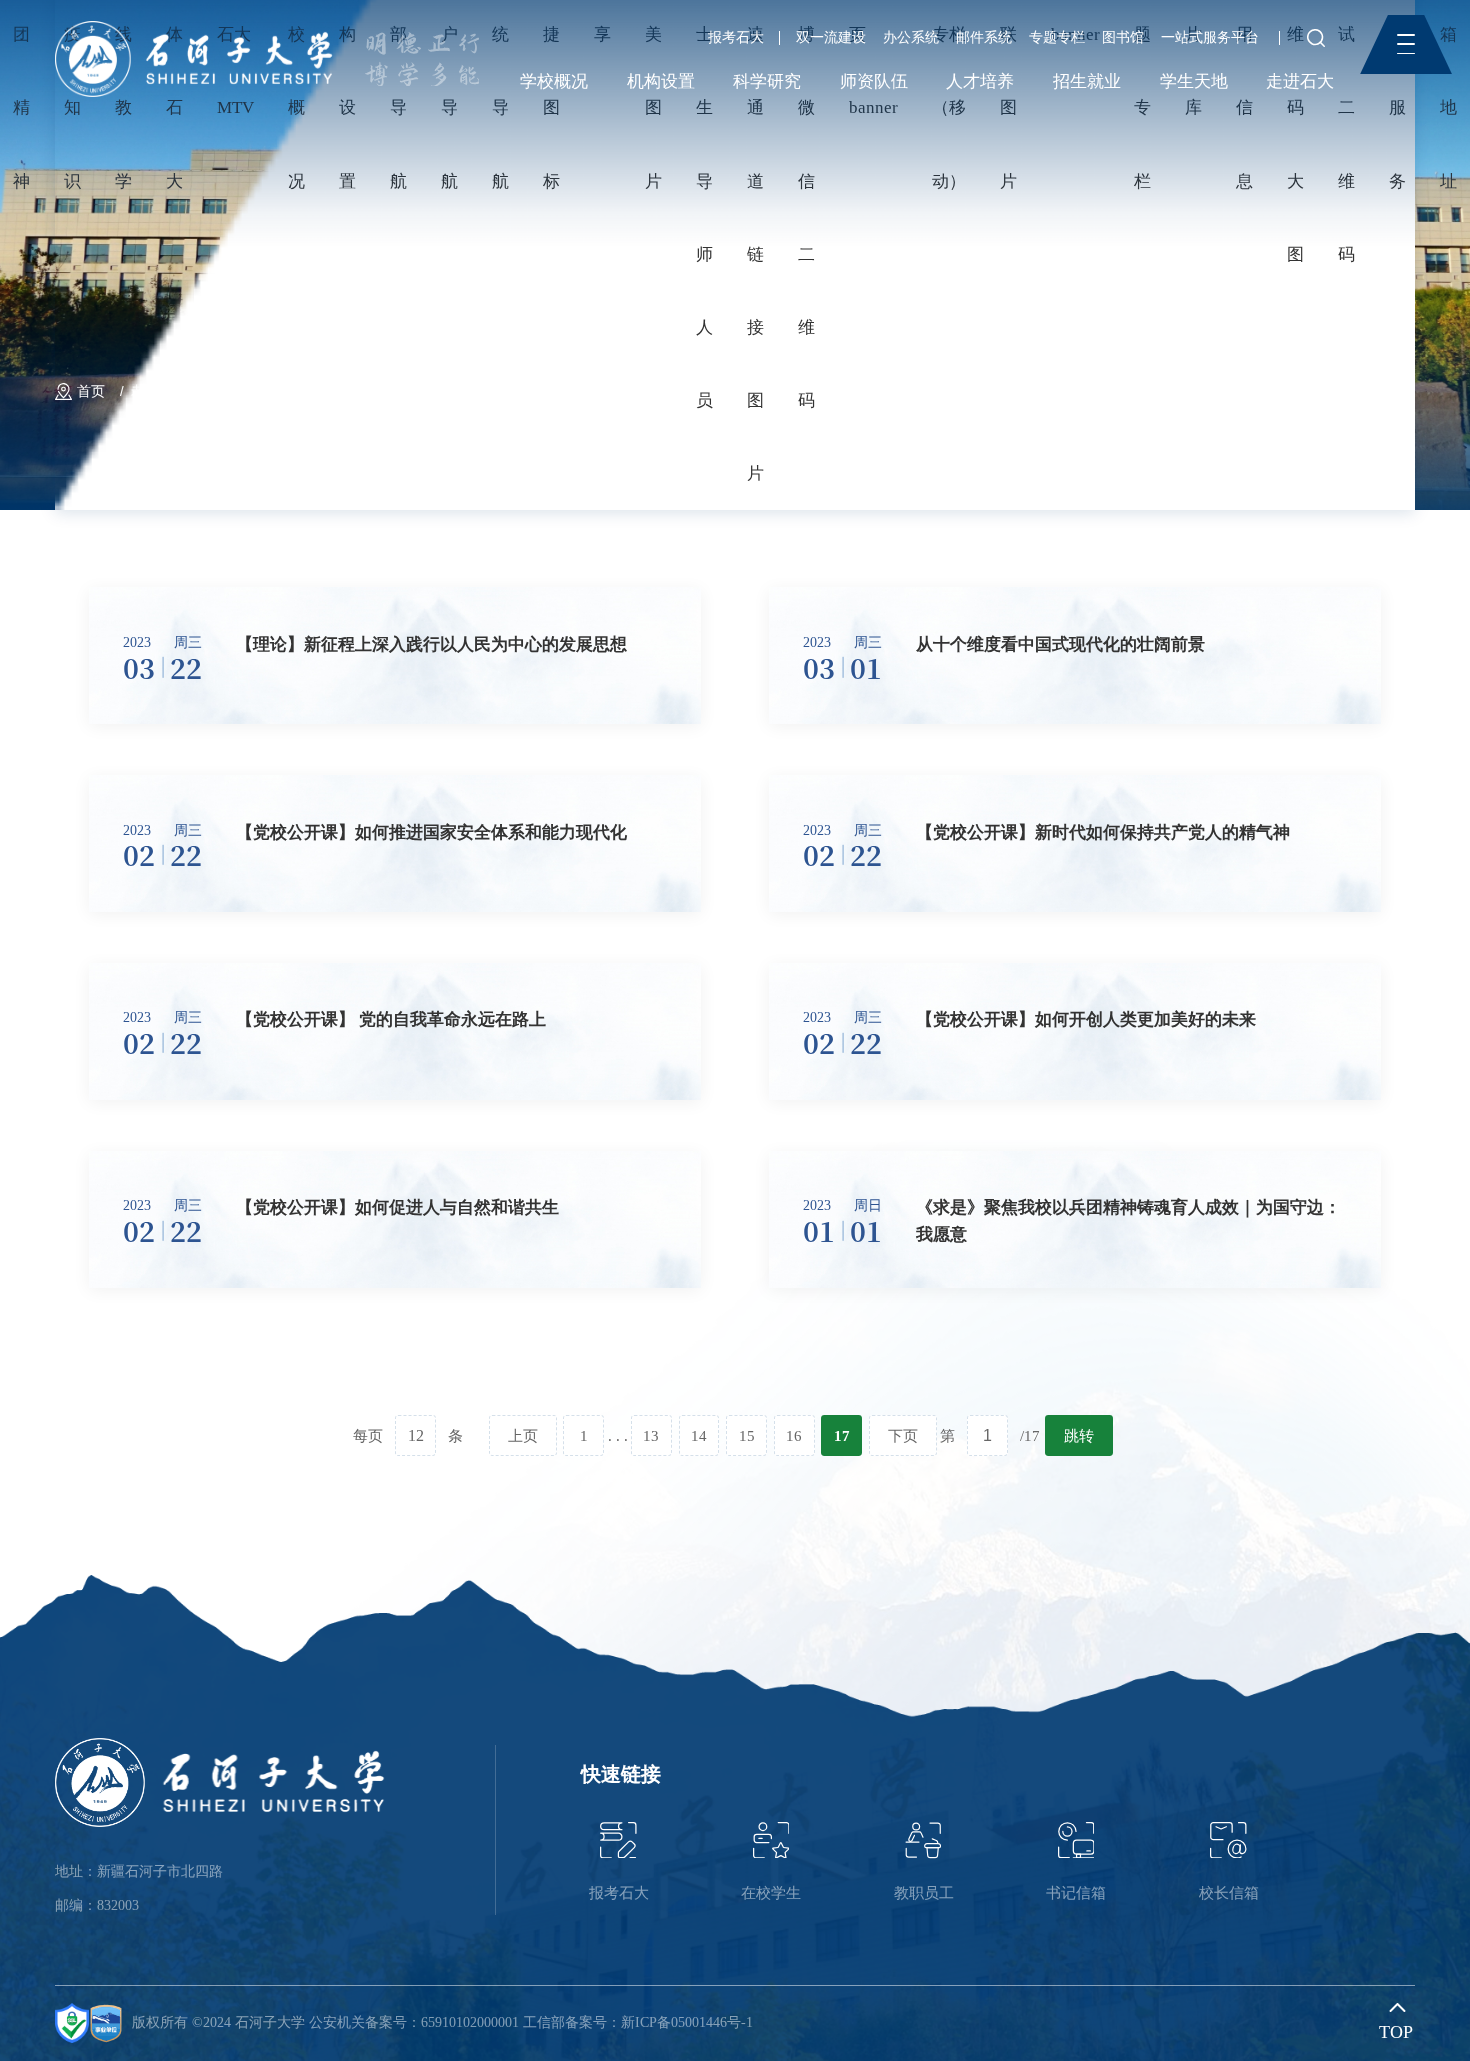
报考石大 (736, 38)
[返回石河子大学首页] (194, 27)
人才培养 (980, 81)
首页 (91, 391)
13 (651, 1435)
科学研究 (767, 81)
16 (794, 1435)
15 (747, 1435)
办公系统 (911, 38)
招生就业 (1087, 81)
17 (842, 1435)
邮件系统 (984, 38)
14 (699, 1435)
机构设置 (661, 81)
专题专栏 (1057, 38)
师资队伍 (874, 81)
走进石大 (1300, 81)
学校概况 (554, 81)
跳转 (1079, 1435)
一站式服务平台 (1210, 38)
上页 (523, 1435)
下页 (903, 1435)
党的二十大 (261, 391)
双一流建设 (831, 38)
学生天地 (1194, 81)
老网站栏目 (166, 391)
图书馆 (1123, 38)
